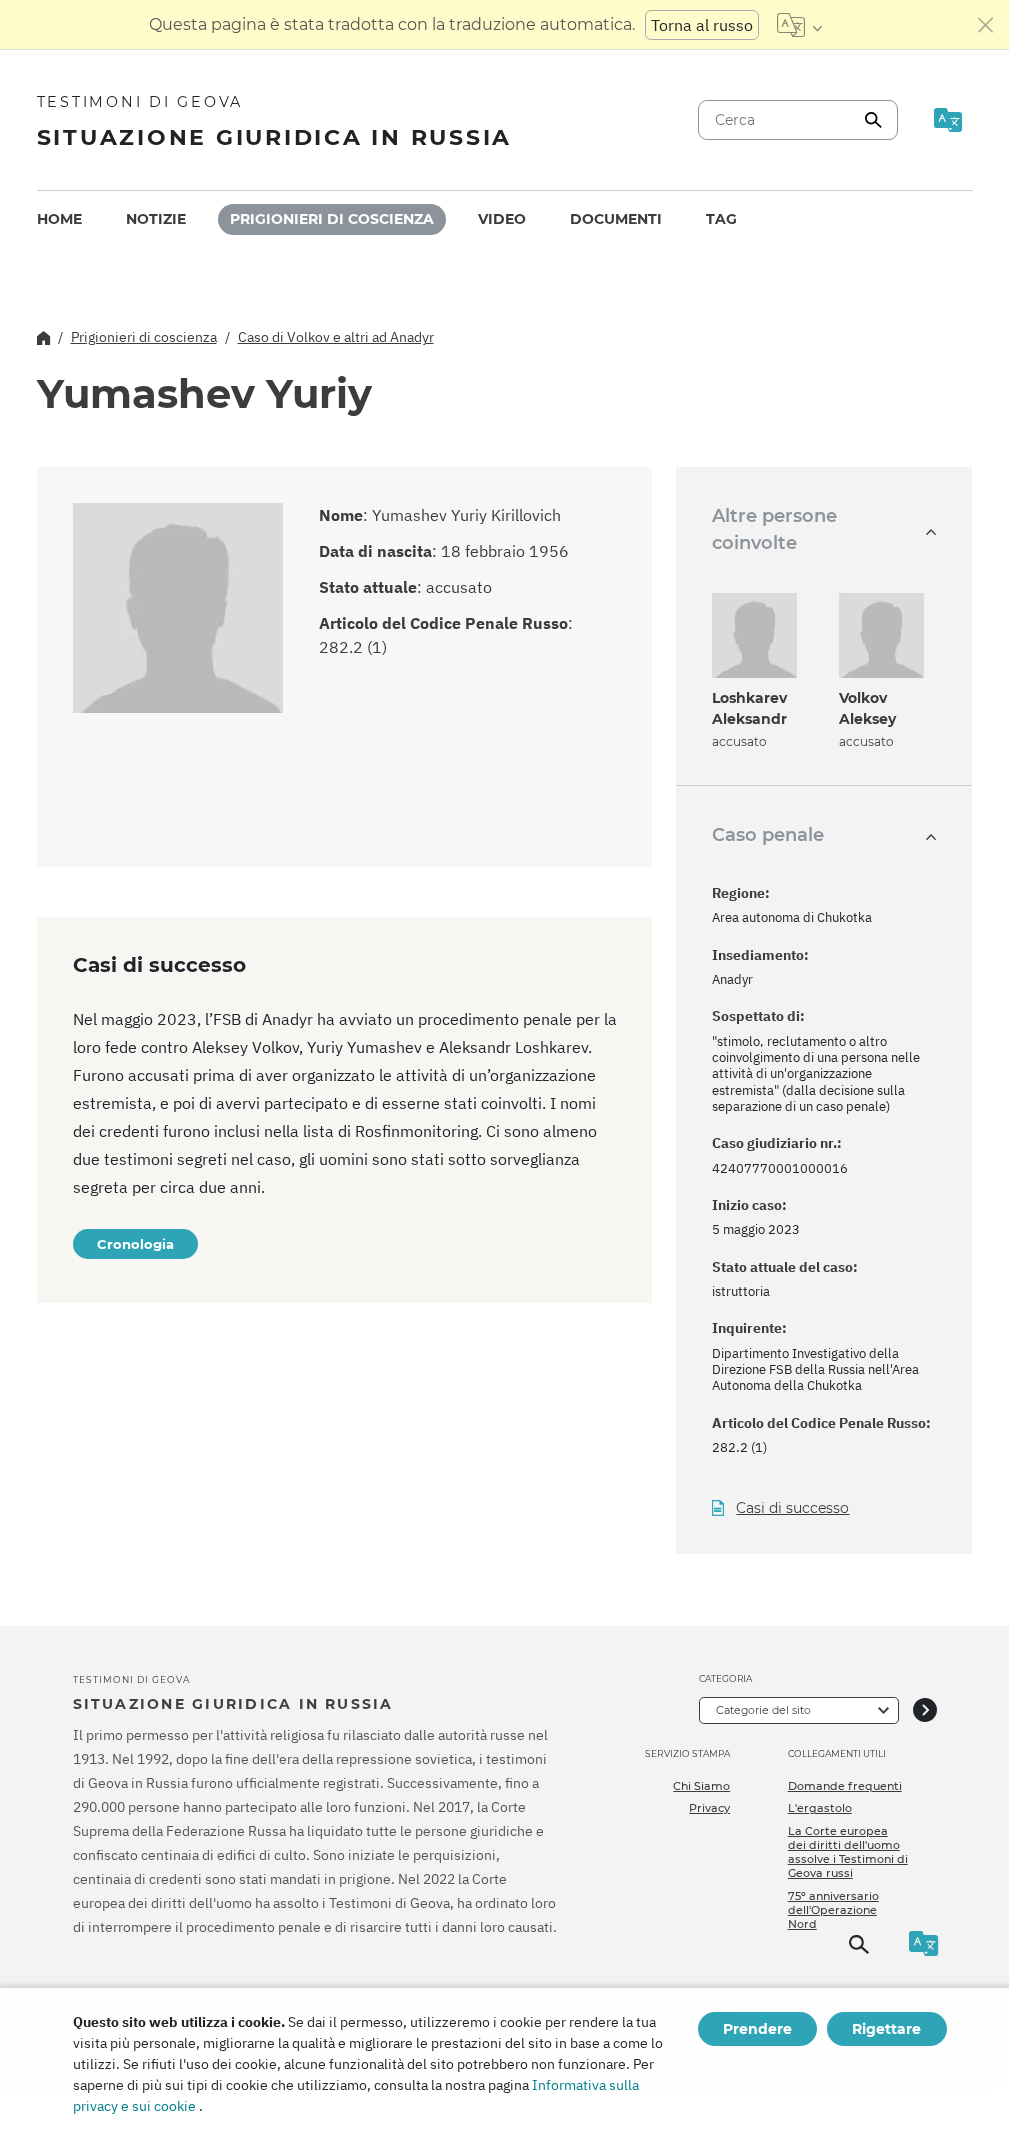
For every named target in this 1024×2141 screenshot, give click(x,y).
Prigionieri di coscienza (332, 219)
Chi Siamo (701, 1786)
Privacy (709, 1808)
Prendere (757, 2029)
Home (59, 219)
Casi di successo (792, 1508)
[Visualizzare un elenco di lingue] (799, 25)
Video (502, 219)
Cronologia (135, 1244)
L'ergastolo (820, 1808)
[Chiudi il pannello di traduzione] (986, 25)
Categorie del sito (763, 1710)
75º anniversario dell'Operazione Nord (833, 1910)
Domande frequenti (845, 1786)
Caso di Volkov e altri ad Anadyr (336, 337)
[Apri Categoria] (925, 1710)
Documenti (616, 219)
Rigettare (886, 2029)
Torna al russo (702, 25)
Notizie (156, 219)
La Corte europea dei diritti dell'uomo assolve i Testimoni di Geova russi (848, 1852)
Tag (721, 219)
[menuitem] (59, 219)
